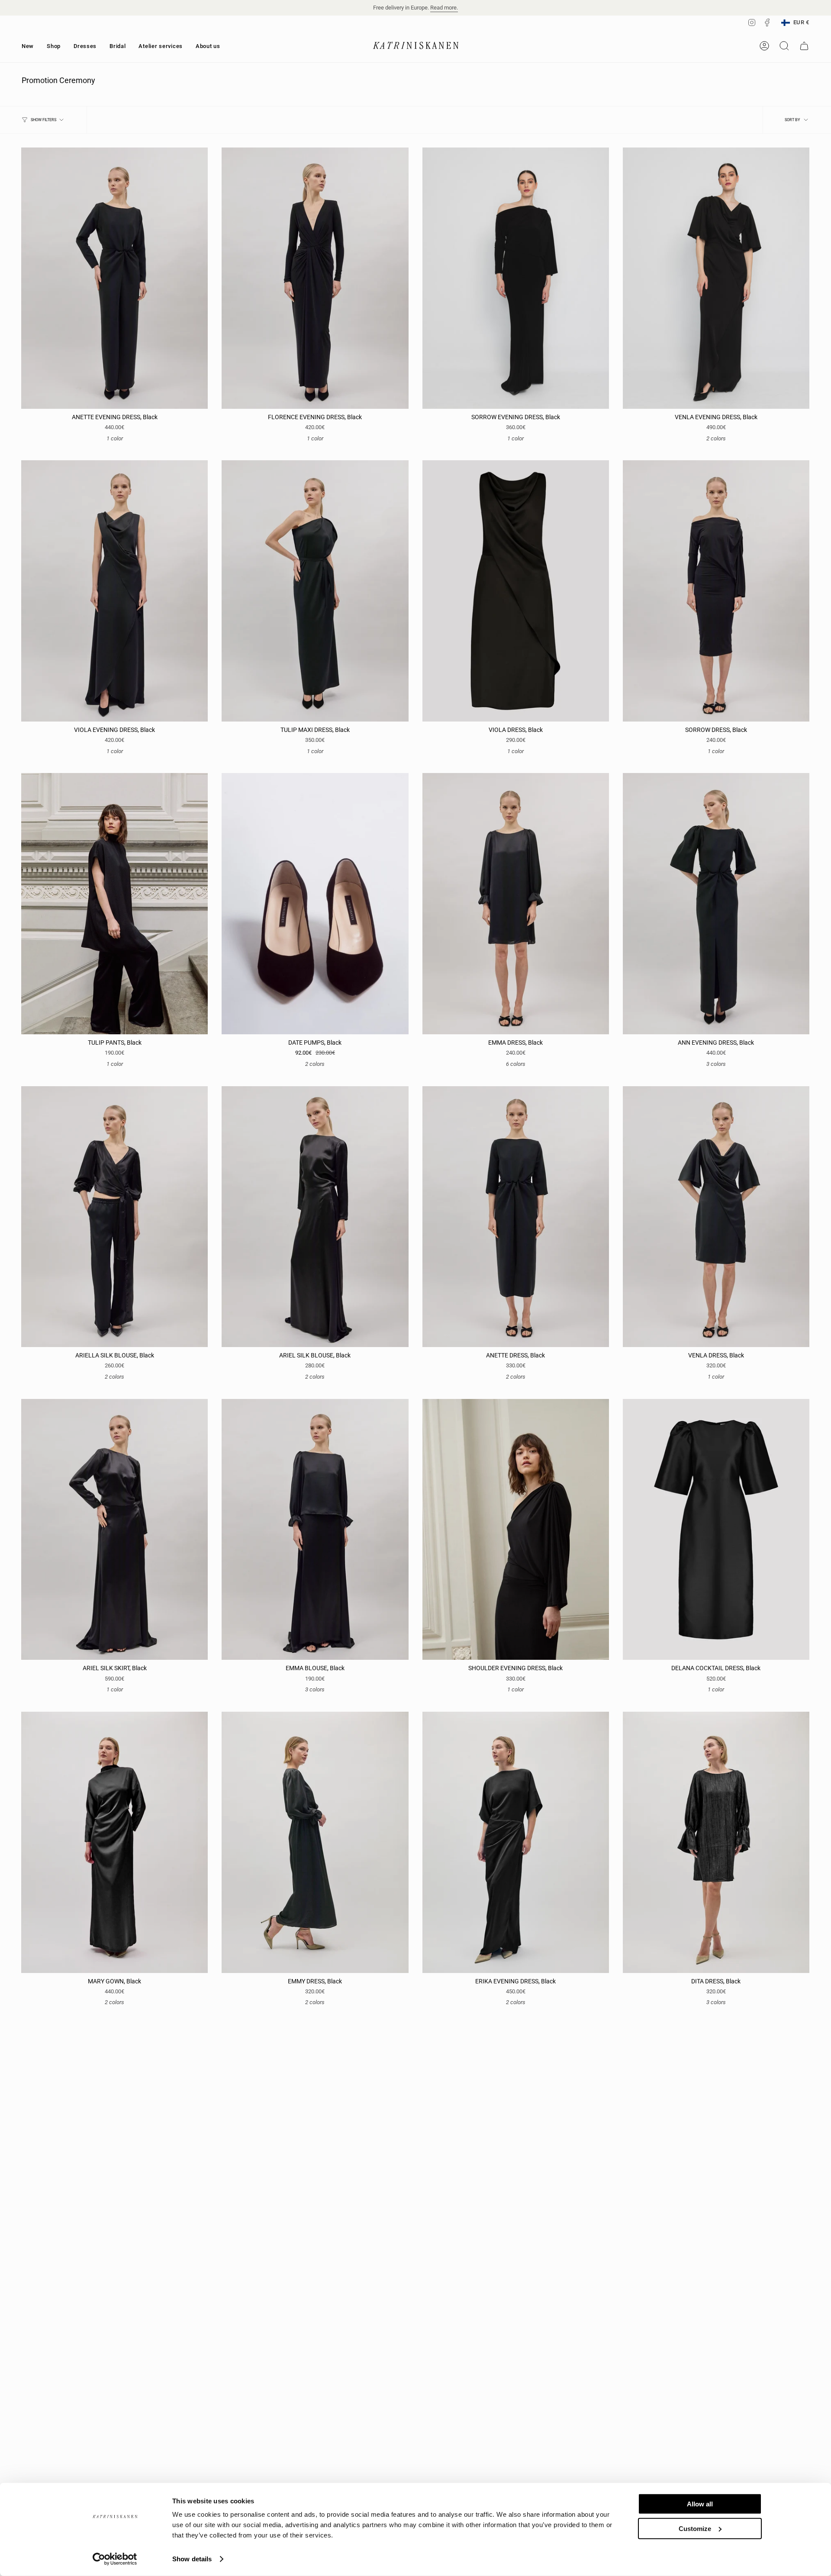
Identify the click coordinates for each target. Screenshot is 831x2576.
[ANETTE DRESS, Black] (516, 1217)
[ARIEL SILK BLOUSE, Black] (315, 1217)
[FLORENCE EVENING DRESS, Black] (315, 278)
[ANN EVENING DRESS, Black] (716, 904)
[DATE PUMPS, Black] (315, 904)
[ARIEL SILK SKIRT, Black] (114, 1530)
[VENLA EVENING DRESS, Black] (716, 278)
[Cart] (804, 46)
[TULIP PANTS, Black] (114, 904)
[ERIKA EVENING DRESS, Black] (516, 1842)
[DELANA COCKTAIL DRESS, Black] (716, 1530)
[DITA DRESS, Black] (716, 1842)
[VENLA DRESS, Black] (716, 1217)
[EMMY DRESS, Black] (315, 1842)
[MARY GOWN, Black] (114, 1842)
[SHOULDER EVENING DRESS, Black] (516, 1530)
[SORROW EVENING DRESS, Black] (516, 278)
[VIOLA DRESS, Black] (516, 591)
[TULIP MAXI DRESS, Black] (315, 591)
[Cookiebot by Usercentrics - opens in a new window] (115, 2559)
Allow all (700, 2504)
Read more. (444, 8)
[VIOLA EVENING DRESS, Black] (114, 591)
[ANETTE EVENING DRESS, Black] (114, 278)
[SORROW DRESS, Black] (716, 591)
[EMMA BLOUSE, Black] (315, 1530)
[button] (54, 46)
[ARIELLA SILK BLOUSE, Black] (114, 1217)
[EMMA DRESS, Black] (516, 904)
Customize (695, 2528)
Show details (192, 2559)
